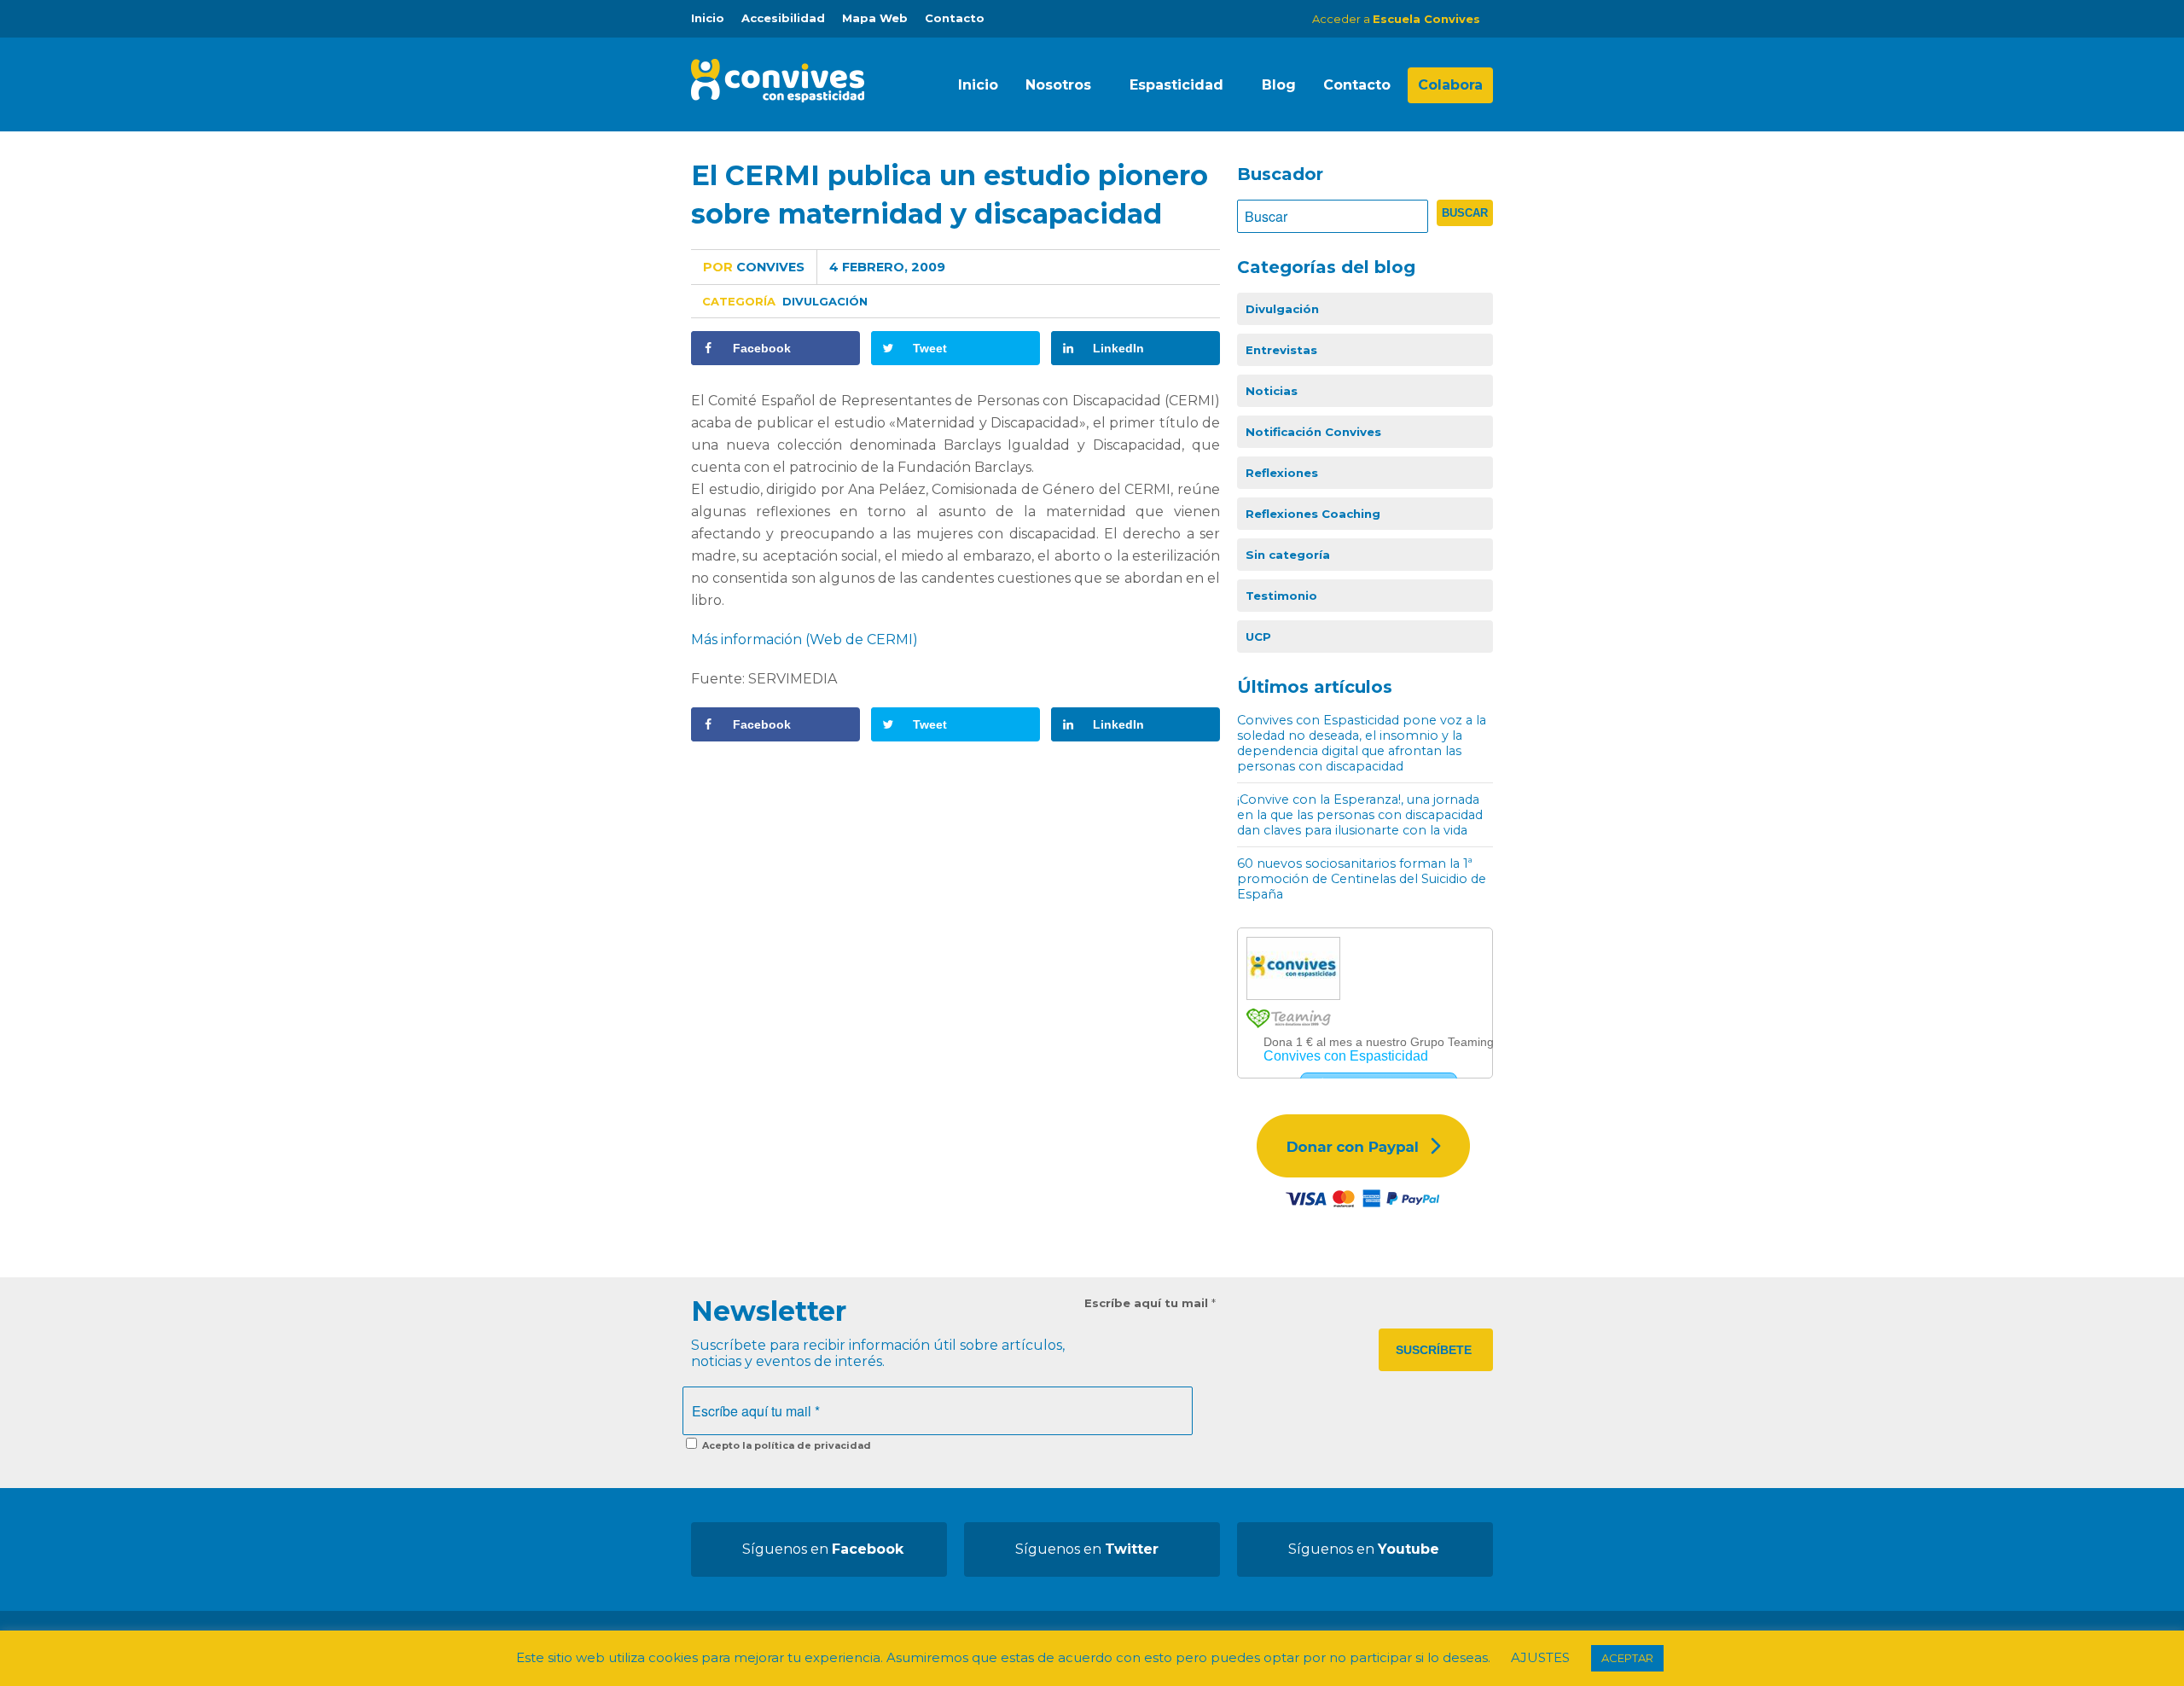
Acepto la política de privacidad (785, 1445)
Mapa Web (875, 18)
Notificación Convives (1313, 432)
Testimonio (1281, 596)
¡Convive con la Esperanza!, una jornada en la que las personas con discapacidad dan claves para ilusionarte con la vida (1360, 815)
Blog (1279, 85)
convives (754, 267)
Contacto (955, 18)
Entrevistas (1281, 350)
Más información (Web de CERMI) (804, 640)
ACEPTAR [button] (1627, 1658)
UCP (1258, 637)
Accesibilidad (783, 18)
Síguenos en (823, 1549)
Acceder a (1396, 19)
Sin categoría (1288, 555)
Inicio (708, 18)
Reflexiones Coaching (1313, 514)
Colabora (1450, 85)
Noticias (1272, 391)
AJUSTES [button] (1540, 1657)
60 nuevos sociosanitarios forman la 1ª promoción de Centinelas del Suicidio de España (1362, 879)
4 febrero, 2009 (887, 267)
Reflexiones (1282, 473)
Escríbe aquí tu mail (1150, 1303)
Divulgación (825, 301)
